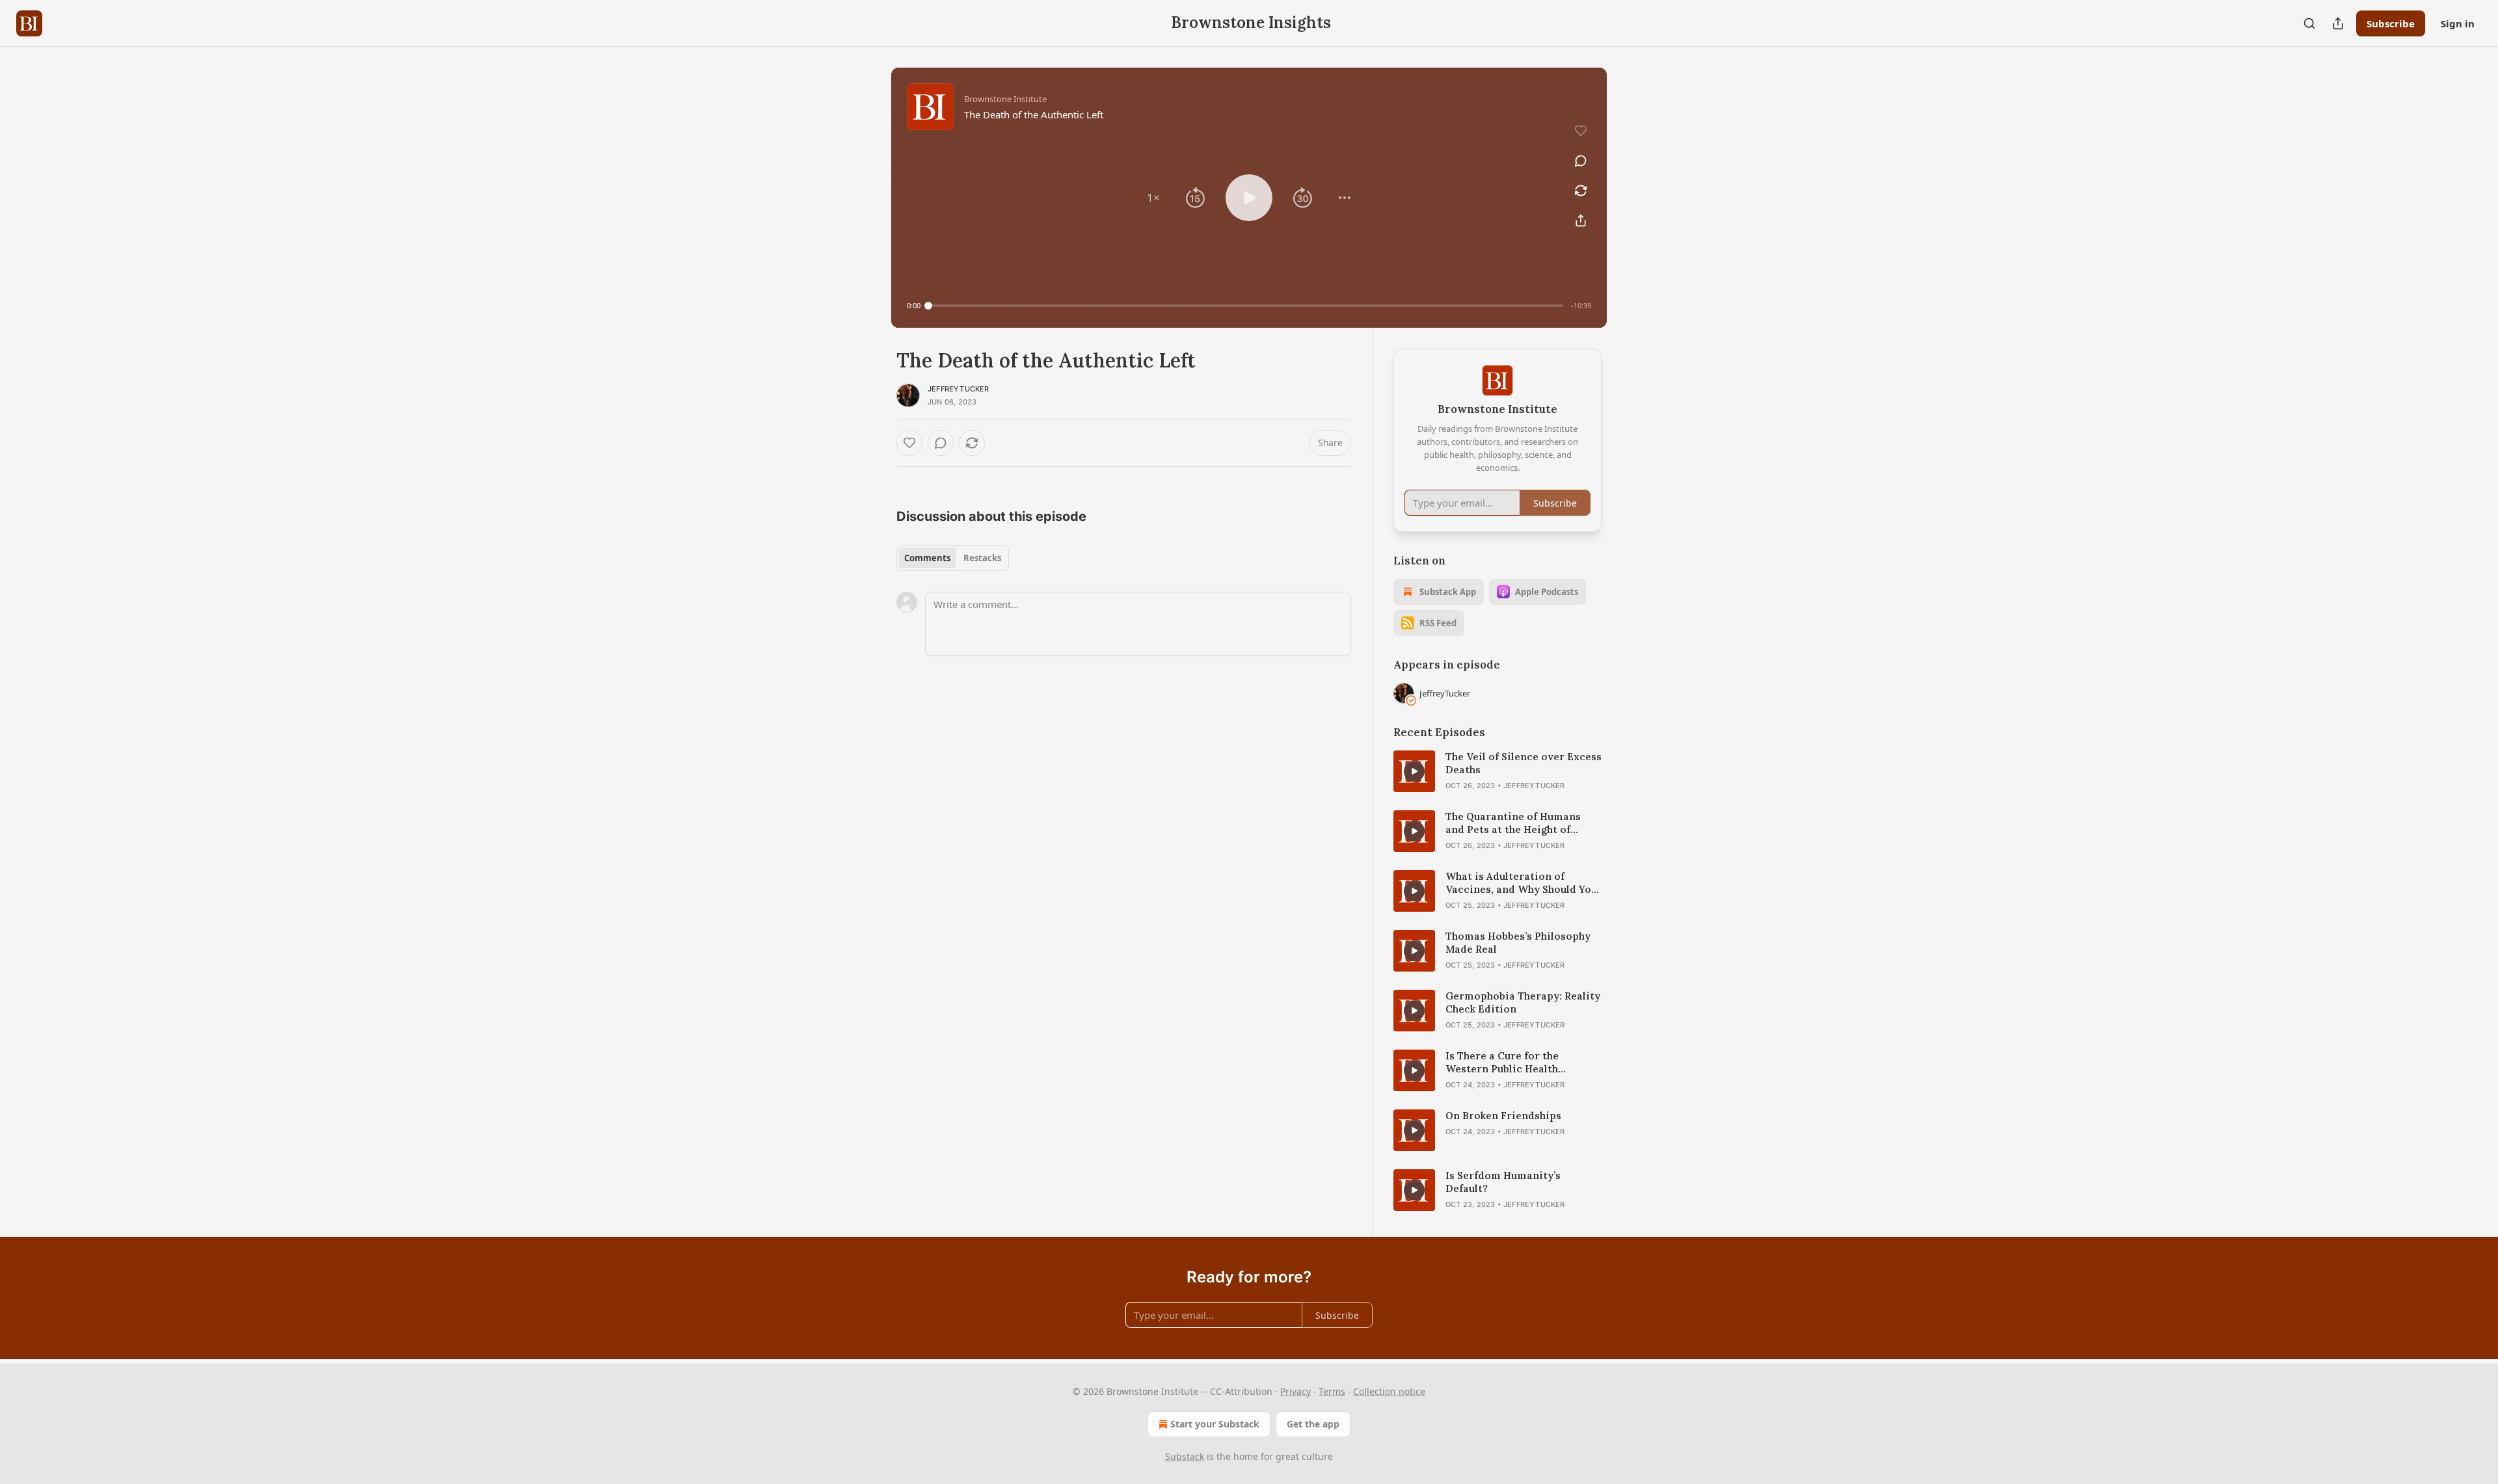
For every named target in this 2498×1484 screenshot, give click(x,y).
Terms (1332, 1391)
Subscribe (2391, 23)
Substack (1185, 1456)
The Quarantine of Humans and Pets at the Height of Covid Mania (1513, 823)
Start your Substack (1215, 1424)
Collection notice (1389, 1391)
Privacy (1296, 1391)
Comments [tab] (927, 558)
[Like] (909, 443)
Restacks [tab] (982, 558)
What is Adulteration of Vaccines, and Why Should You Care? (1521, 883)
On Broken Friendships (1503, 1116)
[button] (1153, 198)
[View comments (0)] (1581, 161)
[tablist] (953, 558)
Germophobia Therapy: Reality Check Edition (1523, 1002)
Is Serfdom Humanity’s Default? (1503, 1182)
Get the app (1313, 1424)
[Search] (2309, 23)
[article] (1497, 771)
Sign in (2458, 23)
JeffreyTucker (959, 389)
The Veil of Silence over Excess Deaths (1524, 763)
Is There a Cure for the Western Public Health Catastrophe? (1502, 1063)
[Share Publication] (2338, 23)
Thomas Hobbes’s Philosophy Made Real (1518, 943)
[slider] (1246, 306)
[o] (1414, 771)
